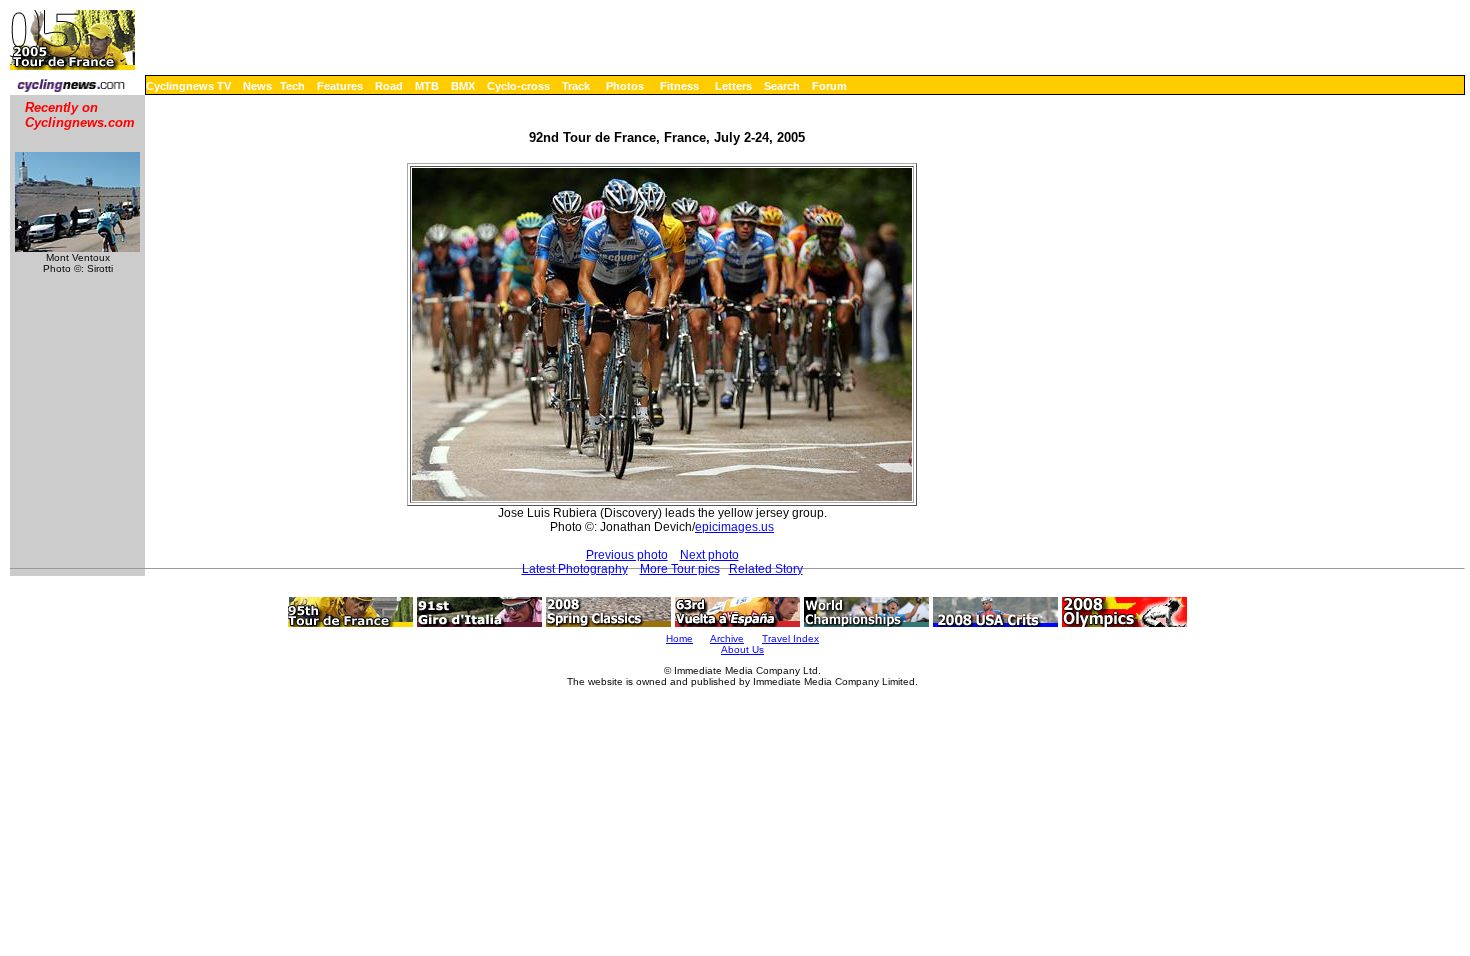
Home (679, 638)
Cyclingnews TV (188, 86)
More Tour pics (680, 569)
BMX (463, 86)
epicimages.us (734, 527)
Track (576, 86)
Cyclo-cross (518, 86)
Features (340, 86)
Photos (625, 86)
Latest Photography (575, 569)
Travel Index (790, 638)
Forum (829, 86)
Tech (292, 86)
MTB (427, 86)
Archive (727, 638)
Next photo (709, 555)
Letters (733, 86)
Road (389, 86)
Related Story (766, 569)
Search (782, 86)
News (257, 86)
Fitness (679, 86)
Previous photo (627, 555)
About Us (742, 649)
